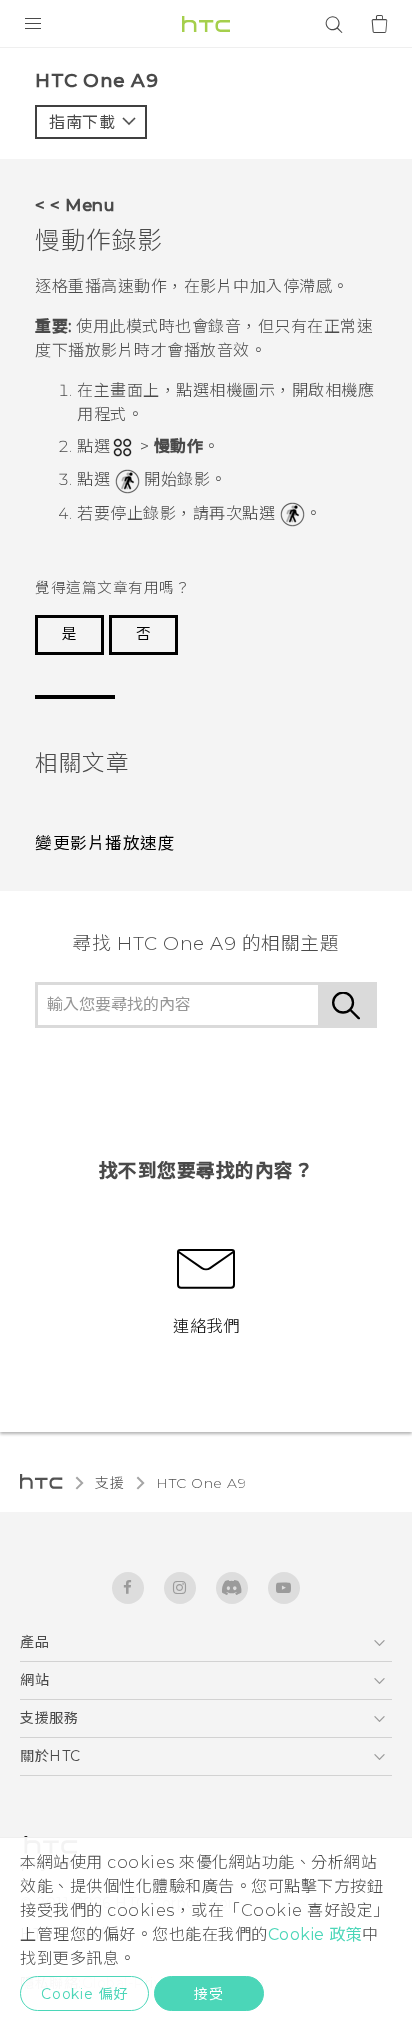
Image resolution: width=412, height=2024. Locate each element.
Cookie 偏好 (84, 1994)
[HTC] (206, 24)
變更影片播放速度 (105, 843)
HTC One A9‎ (201, 1483)
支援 (109, 1483)
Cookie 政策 (315, 1934)
